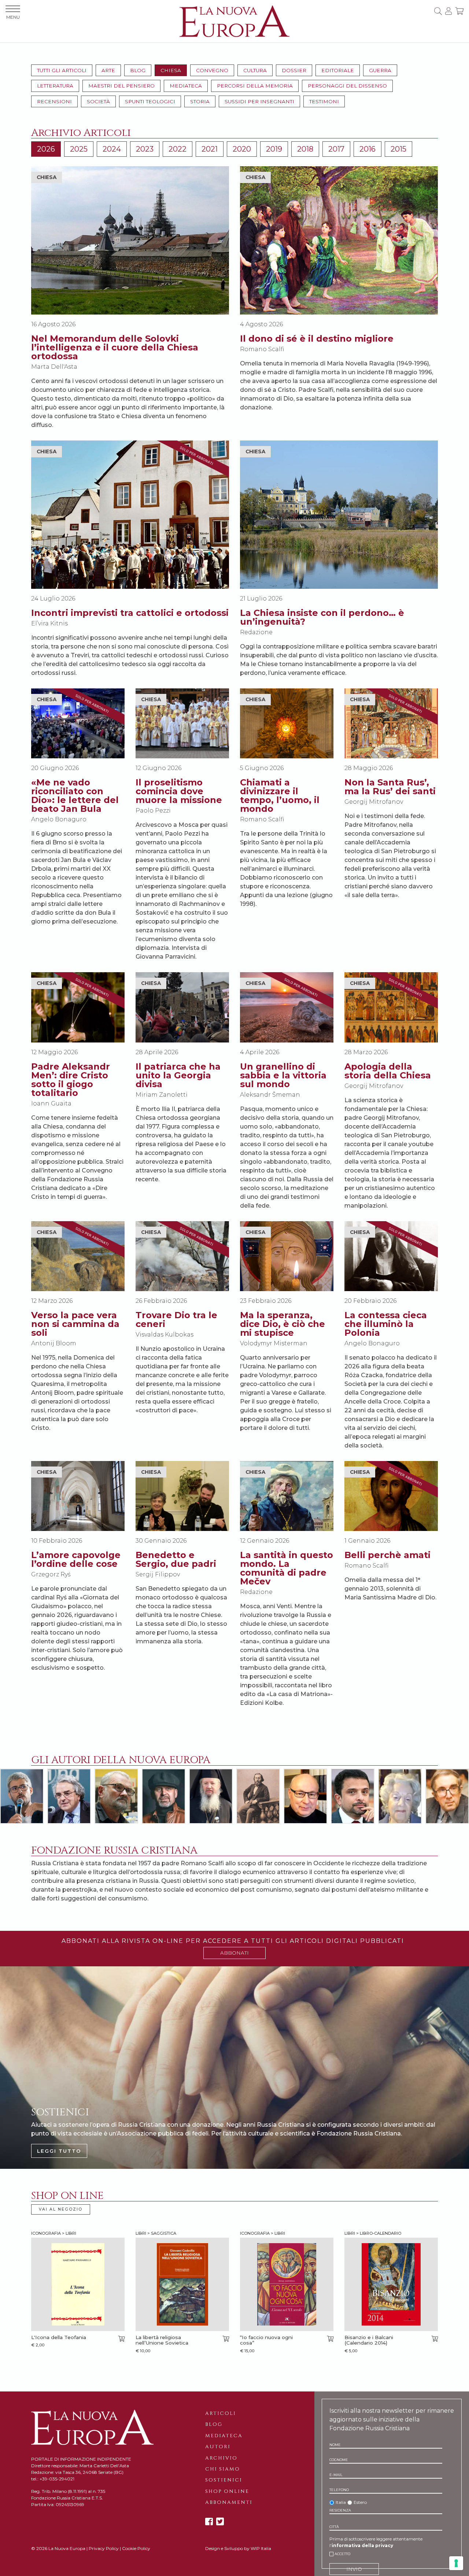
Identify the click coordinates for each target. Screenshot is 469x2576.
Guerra (380, 70)
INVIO (354, 2569)
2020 (242, 149)
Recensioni (54, 101)
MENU (13, 17)
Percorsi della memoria (255, 86)
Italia (341, 2502)
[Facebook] (209, 2522)
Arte (108, 70)
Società (98, 101)
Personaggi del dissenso (347, 86)
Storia (200, 101)
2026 (46, 149)
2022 (178, 149)
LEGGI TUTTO (59, 2151)
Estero (360, 2502)
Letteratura (55, 86)
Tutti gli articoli (62, 70)
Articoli (221, 2413)
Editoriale (338, 70)
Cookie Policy (136, 2548)
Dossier (294, 70)
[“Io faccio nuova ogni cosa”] (287, 2284)
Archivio (221, 2458)
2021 (210, 149)
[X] (220, 2522)
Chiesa (171, 70)
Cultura (255, 70)
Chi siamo (223, 2469)
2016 (368, 149)
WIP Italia (261, 2548)
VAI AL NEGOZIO (61, 2209)
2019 (274, 149)
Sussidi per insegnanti (259, 101)
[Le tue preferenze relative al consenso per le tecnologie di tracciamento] (456, 2563)
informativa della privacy (362, 2545)
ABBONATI (234, 1953)
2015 (398, 149)
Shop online (227, 2491)
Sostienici (224, 2480)
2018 (305, 149)
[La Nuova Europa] (234, 21)
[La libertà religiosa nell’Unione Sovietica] (182, 2284)
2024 (112, 149)
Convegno (212, 70)
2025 (79, 149)
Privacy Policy (104, 2548)
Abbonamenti (229, 2502)
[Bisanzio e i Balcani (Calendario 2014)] (391, 2284)
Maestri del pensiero (121, 86)
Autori (218, 2447)
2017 (336, 149)
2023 (145, 149)
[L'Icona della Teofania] (78, 2284)
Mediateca (186, 86)
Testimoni (324, 101)
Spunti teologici (150, 101)
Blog (138, 70)
